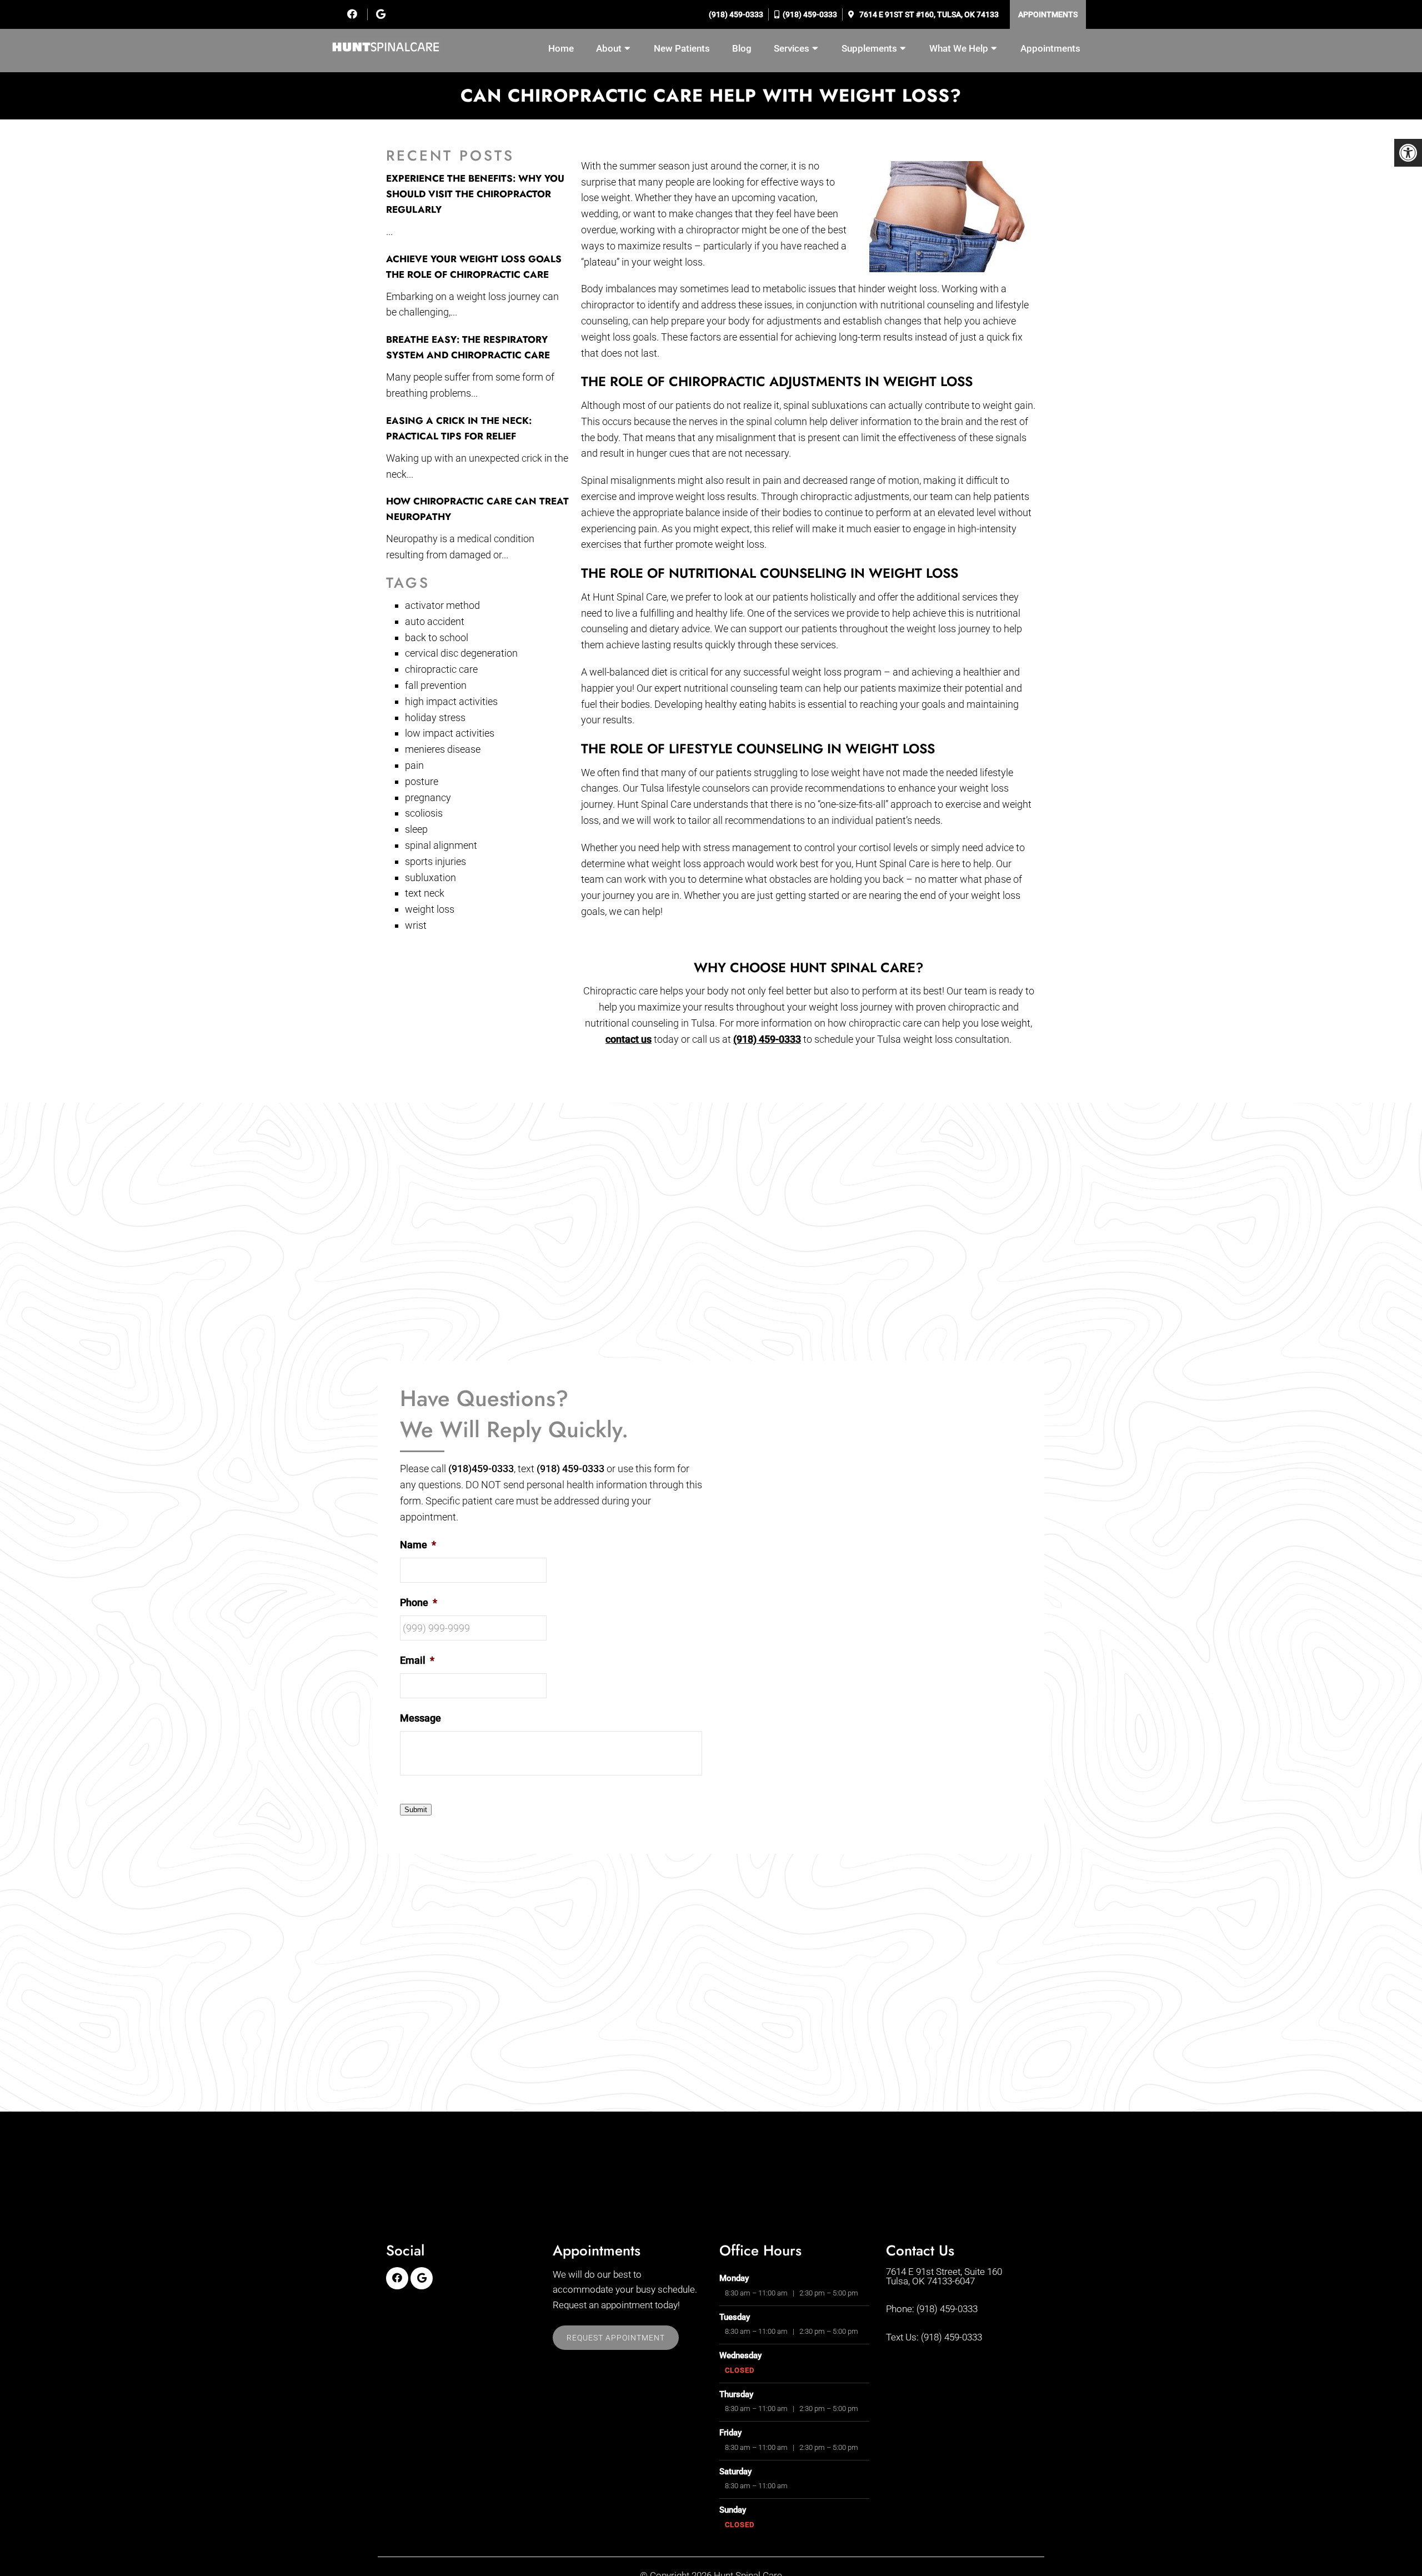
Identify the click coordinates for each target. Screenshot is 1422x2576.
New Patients (682, 48)
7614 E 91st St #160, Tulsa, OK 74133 (928, 14)
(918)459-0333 (481, 1469)
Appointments (1048, 14)
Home (561, 48)
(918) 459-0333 (735, 14)
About (609, 48)
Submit (416, 1810)
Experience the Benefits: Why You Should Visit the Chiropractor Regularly (475, 194)
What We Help (959, 48)
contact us (629, 1039)
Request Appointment (616, 2338)
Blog (742, 48)
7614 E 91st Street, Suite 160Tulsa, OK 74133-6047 (944, 2277)
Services (792, 48)
